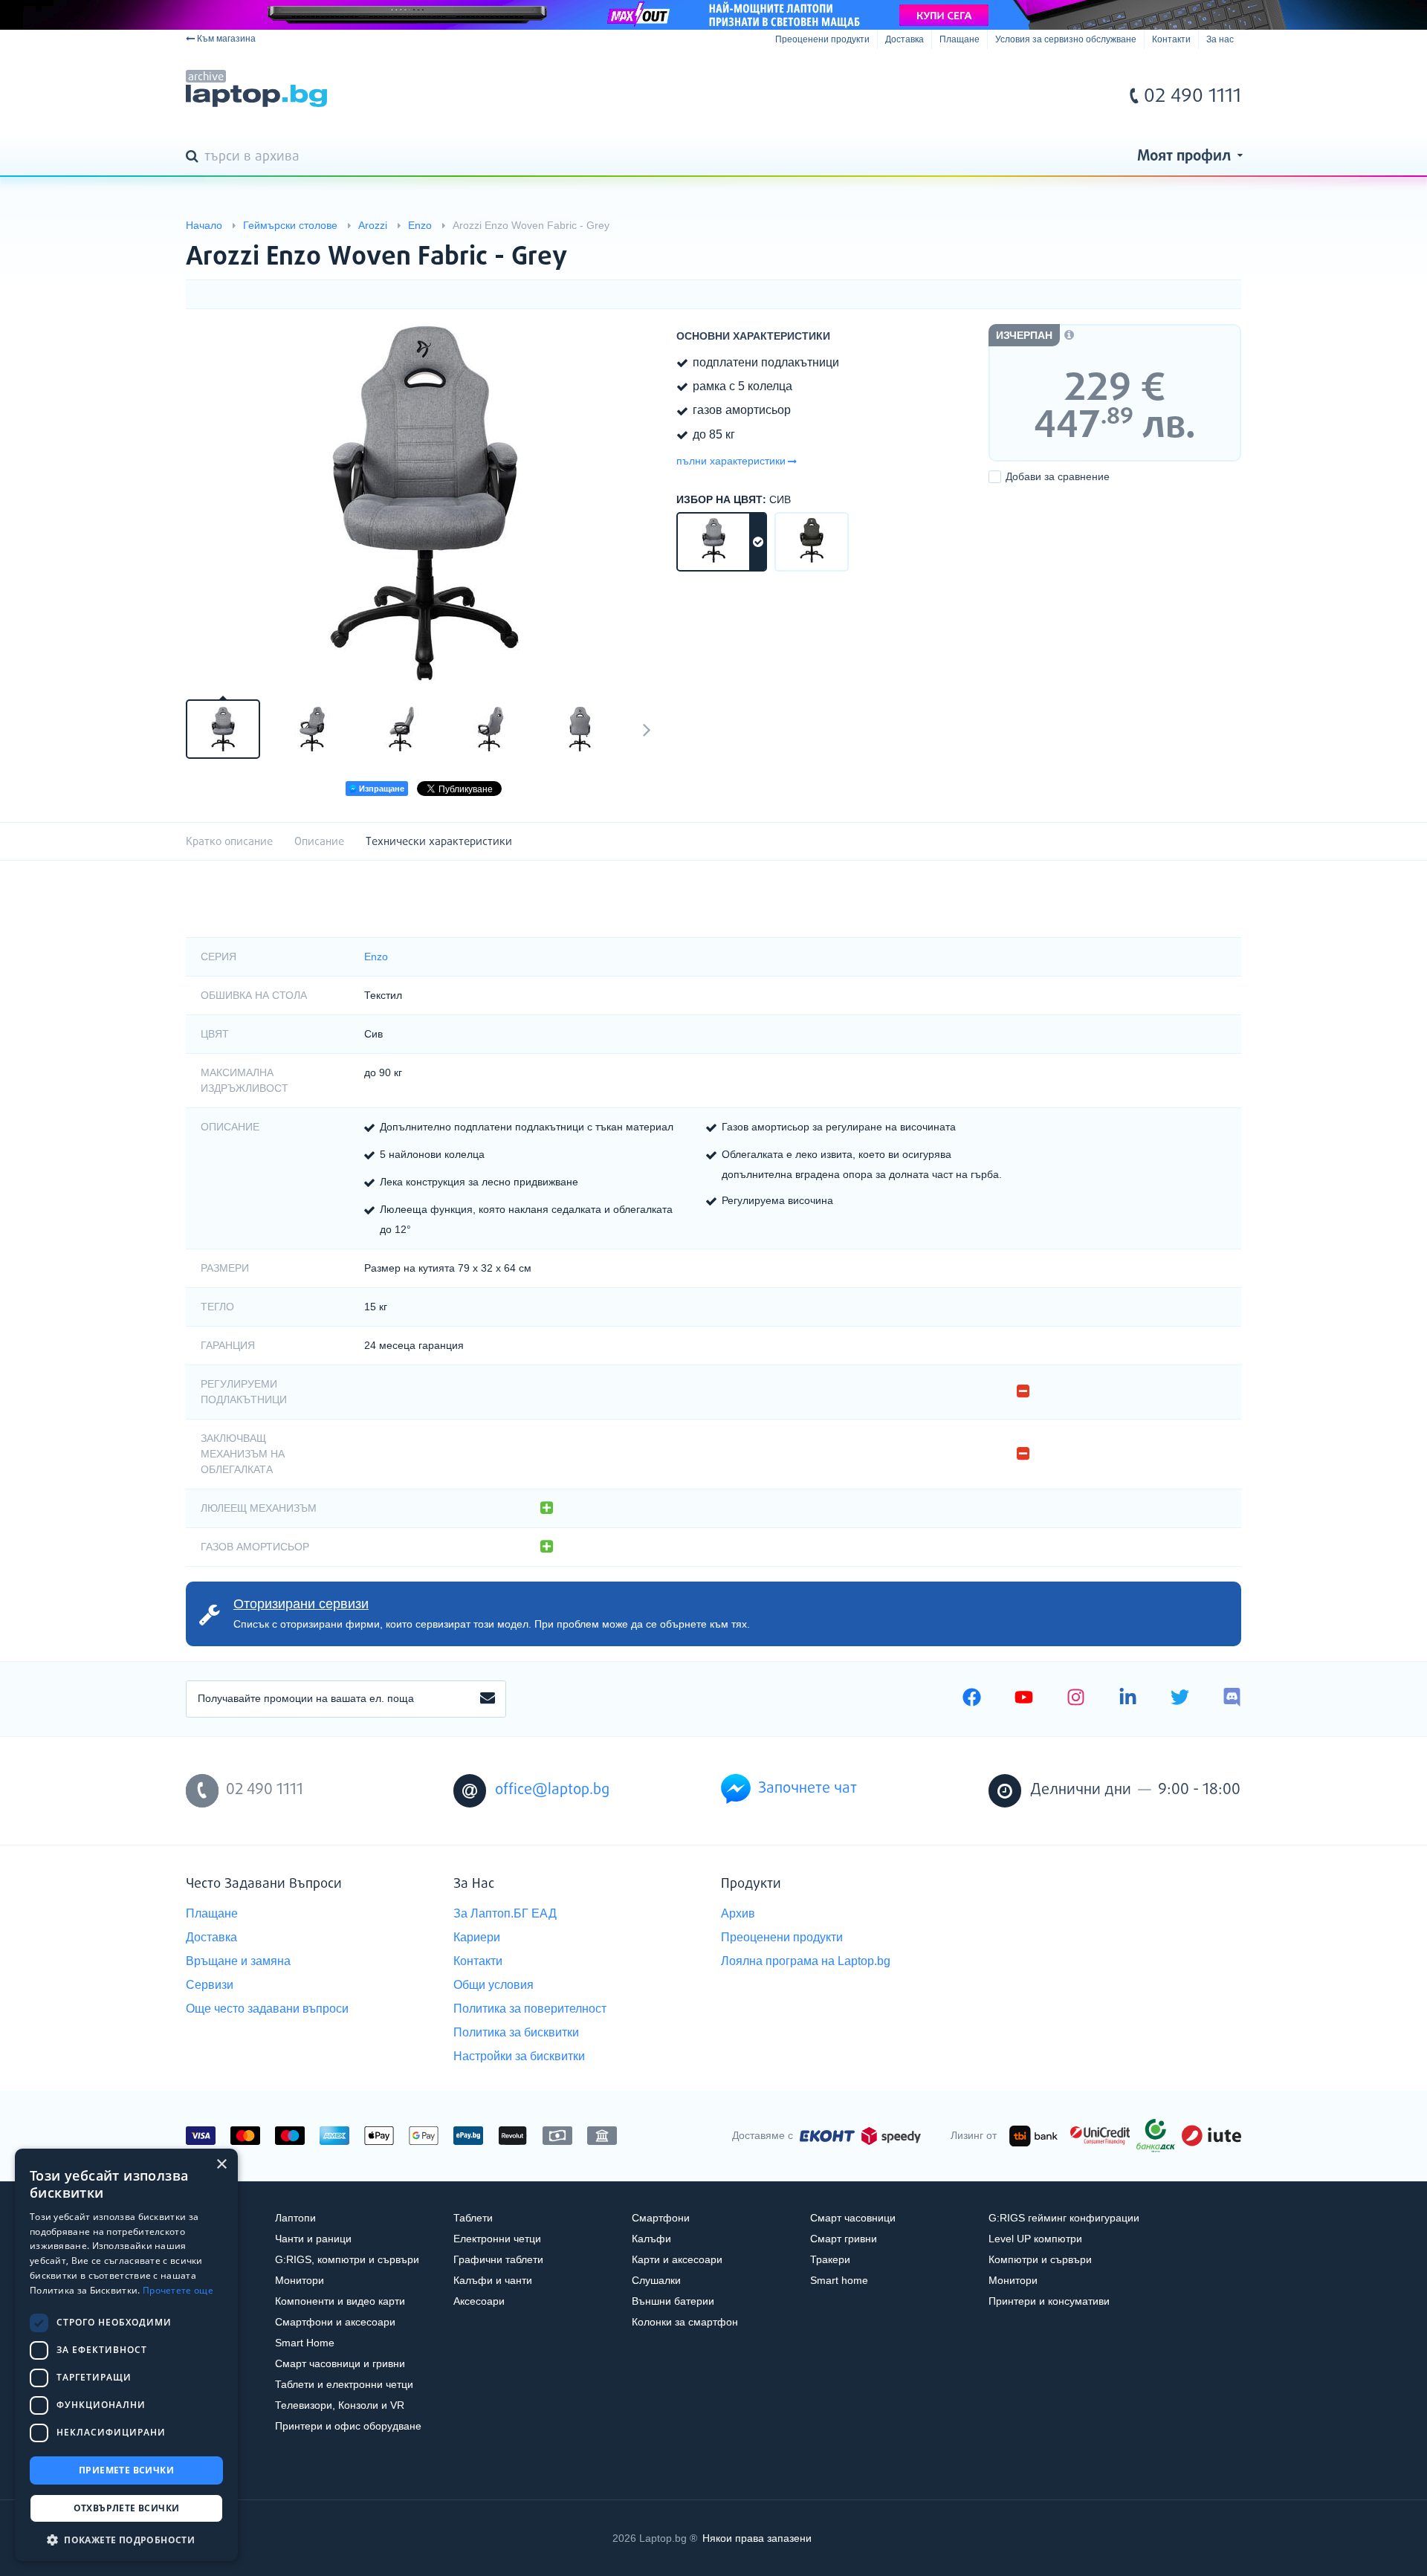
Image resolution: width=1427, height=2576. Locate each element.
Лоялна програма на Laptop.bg (806, 1961)
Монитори (300, 2280)
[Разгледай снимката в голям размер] (424, 502)
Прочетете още (178, 2290)
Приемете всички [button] (126, 2470)
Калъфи (651, 2239)
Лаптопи (295, 2218)
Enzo (376, 957)
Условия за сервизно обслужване (1066, 39)
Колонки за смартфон (685, 2322)
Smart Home (305, 2343)
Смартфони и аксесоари (335, 2322)
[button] (126, 2539)
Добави (1058, 476)
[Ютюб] (1024, 1699)
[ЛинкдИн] (1128, 1699)
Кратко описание (229, 842)
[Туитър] (1180, 1699)
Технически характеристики (439, 842)
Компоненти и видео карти (340, 2301)
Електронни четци (497, 2239)
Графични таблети (498, 2259)
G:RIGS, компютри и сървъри (347, 2259)
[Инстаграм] (1076, 1699)
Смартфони (661, 2218)
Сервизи (210, 1985)
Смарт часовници (853, 2218)
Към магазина (226, 39)
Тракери (830, 2259)
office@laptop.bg (552, 1790)
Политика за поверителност (530, 2009)
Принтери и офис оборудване (348, 2426)
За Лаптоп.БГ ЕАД (505, 1913)
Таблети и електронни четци (344, 2384)
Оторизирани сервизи (301, 1604)
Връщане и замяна (238, 1961)
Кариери (477, 1937)
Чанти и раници (313, 2239)
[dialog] (126, 2355)
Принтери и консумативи (1049, 2301)
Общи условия (494, 1985)
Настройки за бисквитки (519, 2056)
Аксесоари (479, 2301)
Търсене (195, 158)
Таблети (473, 2218)
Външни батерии (673, 2301)
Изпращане (381, 789)
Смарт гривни (844, 2239)
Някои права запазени (757, 2538)
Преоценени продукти (822, 39)
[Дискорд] (1232, 1699)
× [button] (221, 2165)
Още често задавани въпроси (267, 2009)
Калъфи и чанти (493, 2280)
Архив (738, 1913)
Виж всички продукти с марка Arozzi (1200, 244)
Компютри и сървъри (1040, 2259)
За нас (1220, 39)
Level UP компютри (1035, 2239)
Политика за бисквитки (516, 2032)
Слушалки (656, 2280)
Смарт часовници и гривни (340, 2363)
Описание (319, 842)
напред (647, 729)
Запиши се (488, 1699)
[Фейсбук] (972, 1699)
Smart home (839, 2280)
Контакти (1171, 39)
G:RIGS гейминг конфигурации (1064, 2218)
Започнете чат (808, 1789)
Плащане (960, 39)
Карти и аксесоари (677, 2259)
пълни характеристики (731, 461)
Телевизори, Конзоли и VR (340, 2405)
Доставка (905, 39)
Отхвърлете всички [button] (127, 2508)
